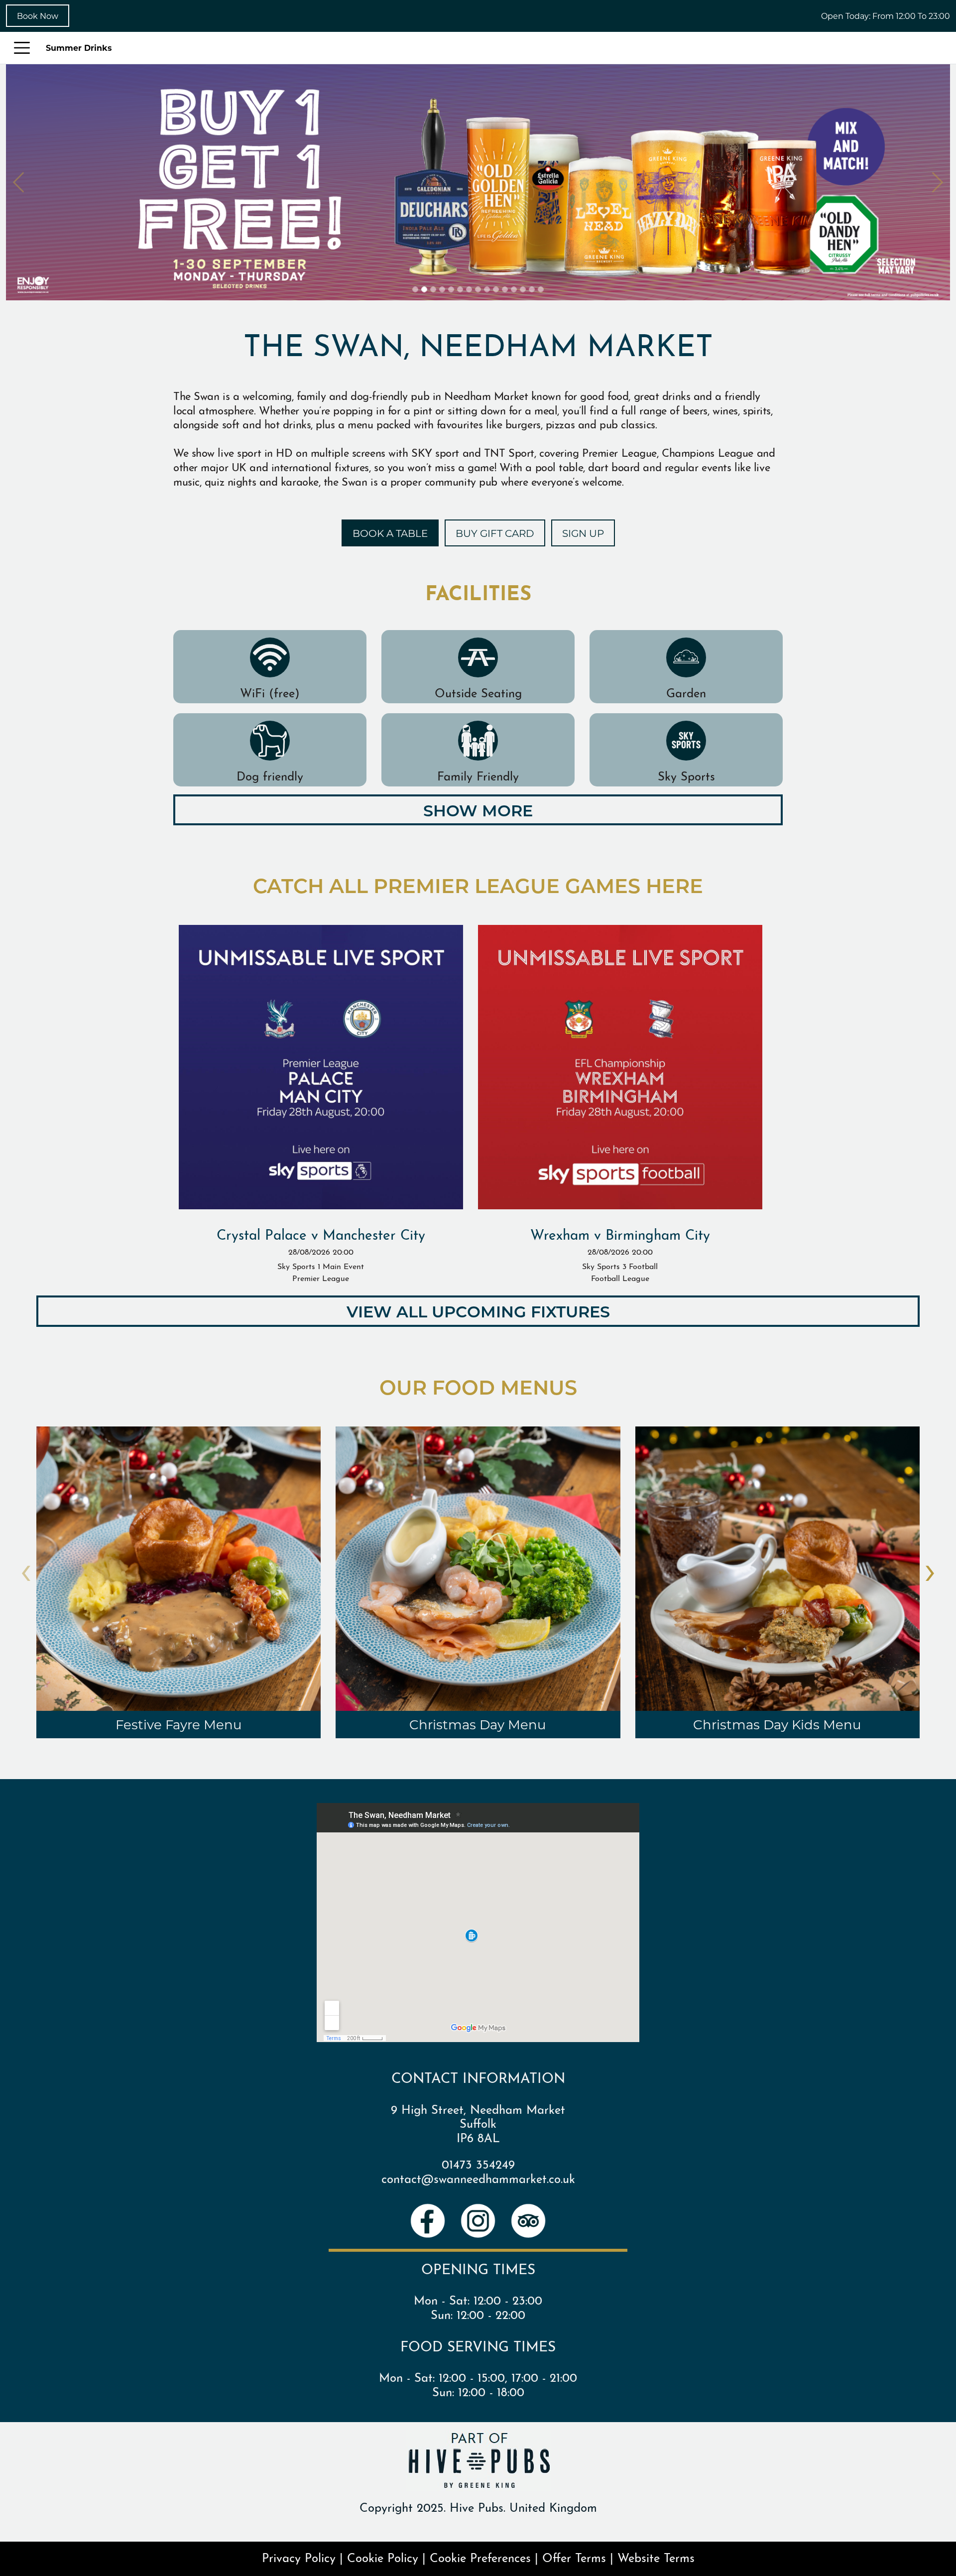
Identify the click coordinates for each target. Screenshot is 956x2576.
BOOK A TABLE (390, 533)
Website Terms (656, 2557)
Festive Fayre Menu (179, 1724)
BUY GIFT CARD (495, 533)
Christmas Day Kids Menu (777, 1724)
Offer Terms (574, 2557)
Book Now (38, 16)
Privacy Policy (299, 2557)
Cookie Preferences (480, 2557)
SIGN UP (583, 533)
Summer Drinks (79, 48)
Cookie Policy (383, 2557)
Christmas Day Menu (478, 1724)
